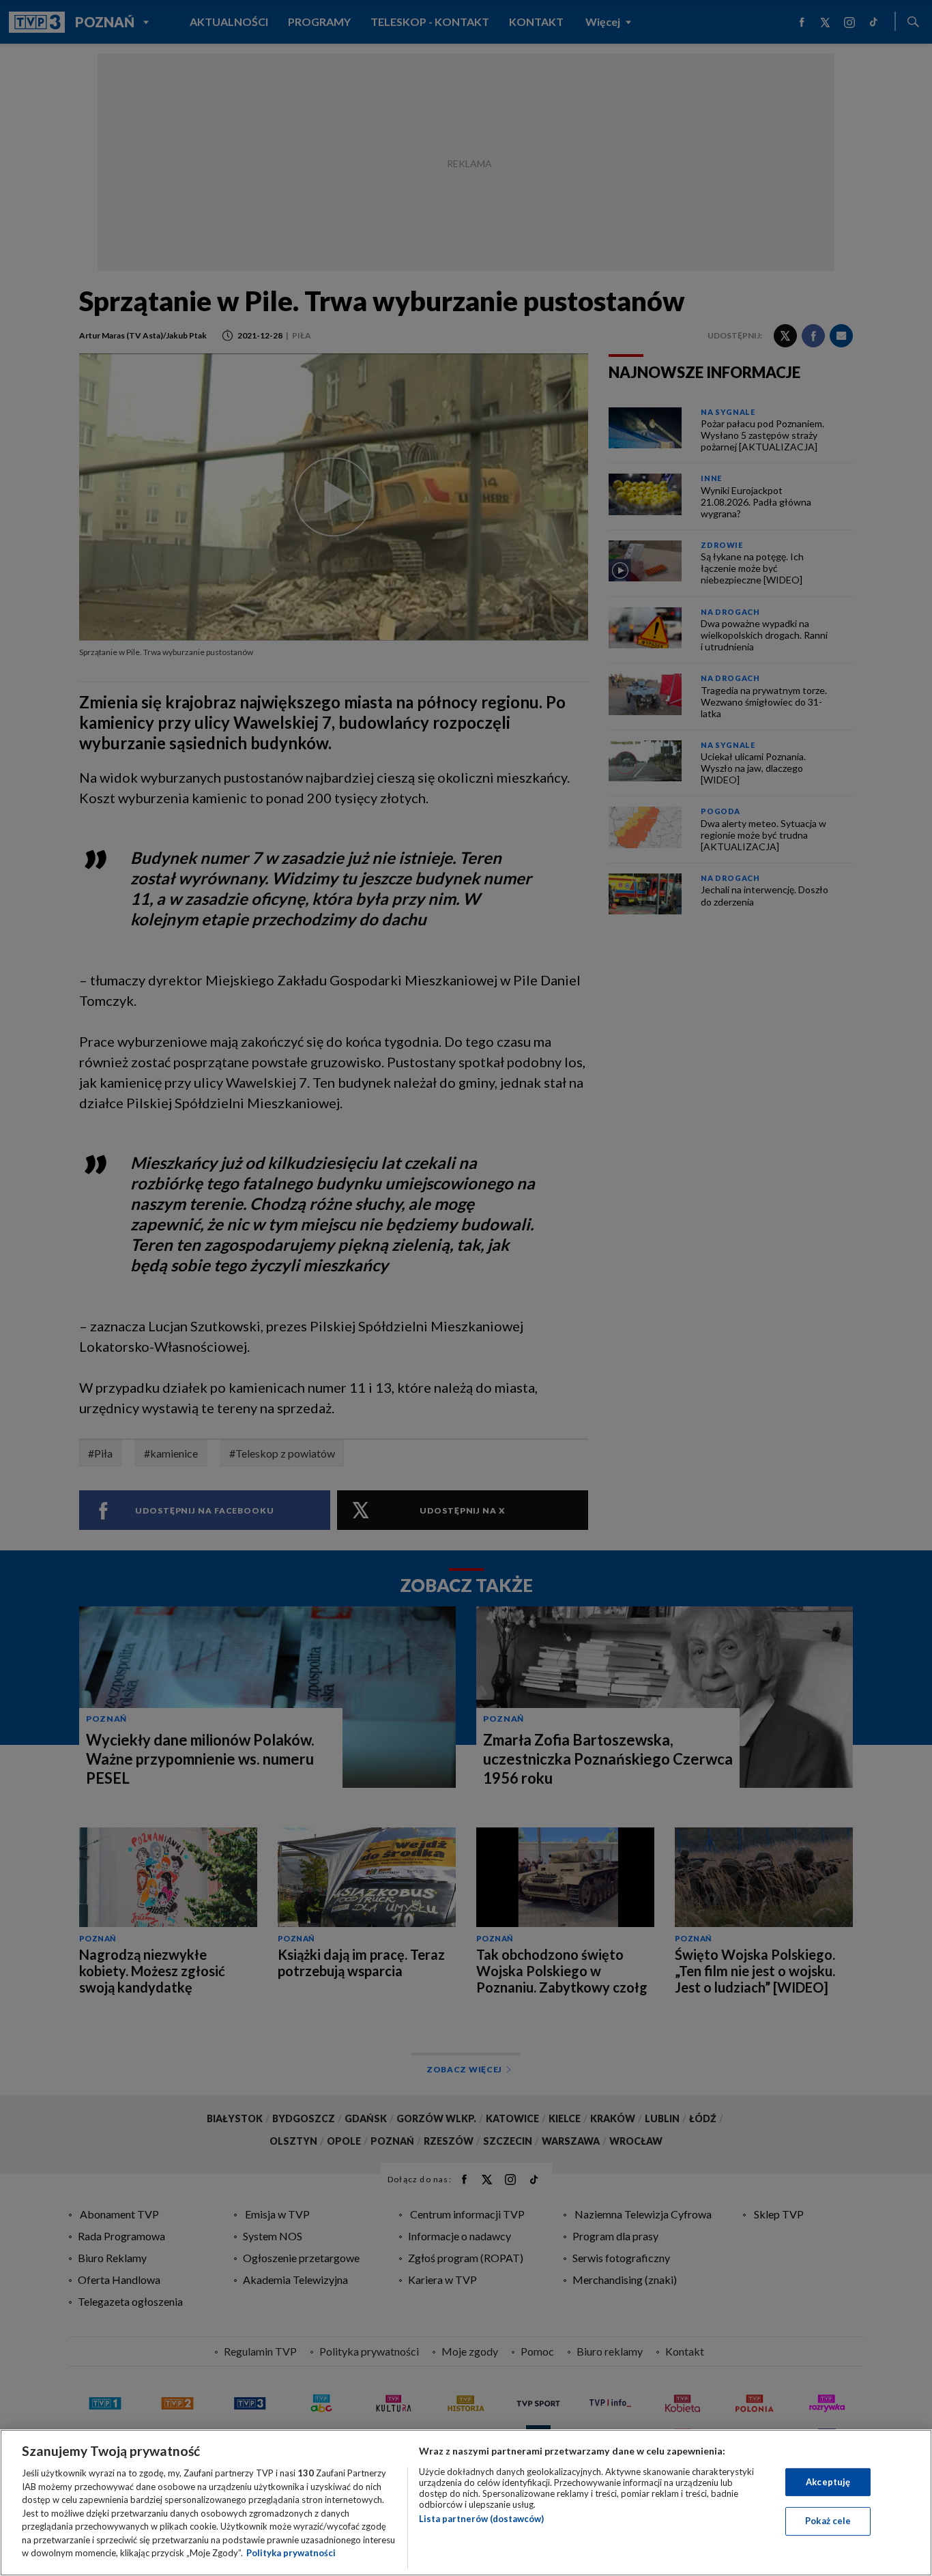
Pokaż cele (828, 2521)
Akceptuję (828, 2482)
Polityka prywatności (291, 2553)
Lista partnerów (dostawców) (481, 2519)
